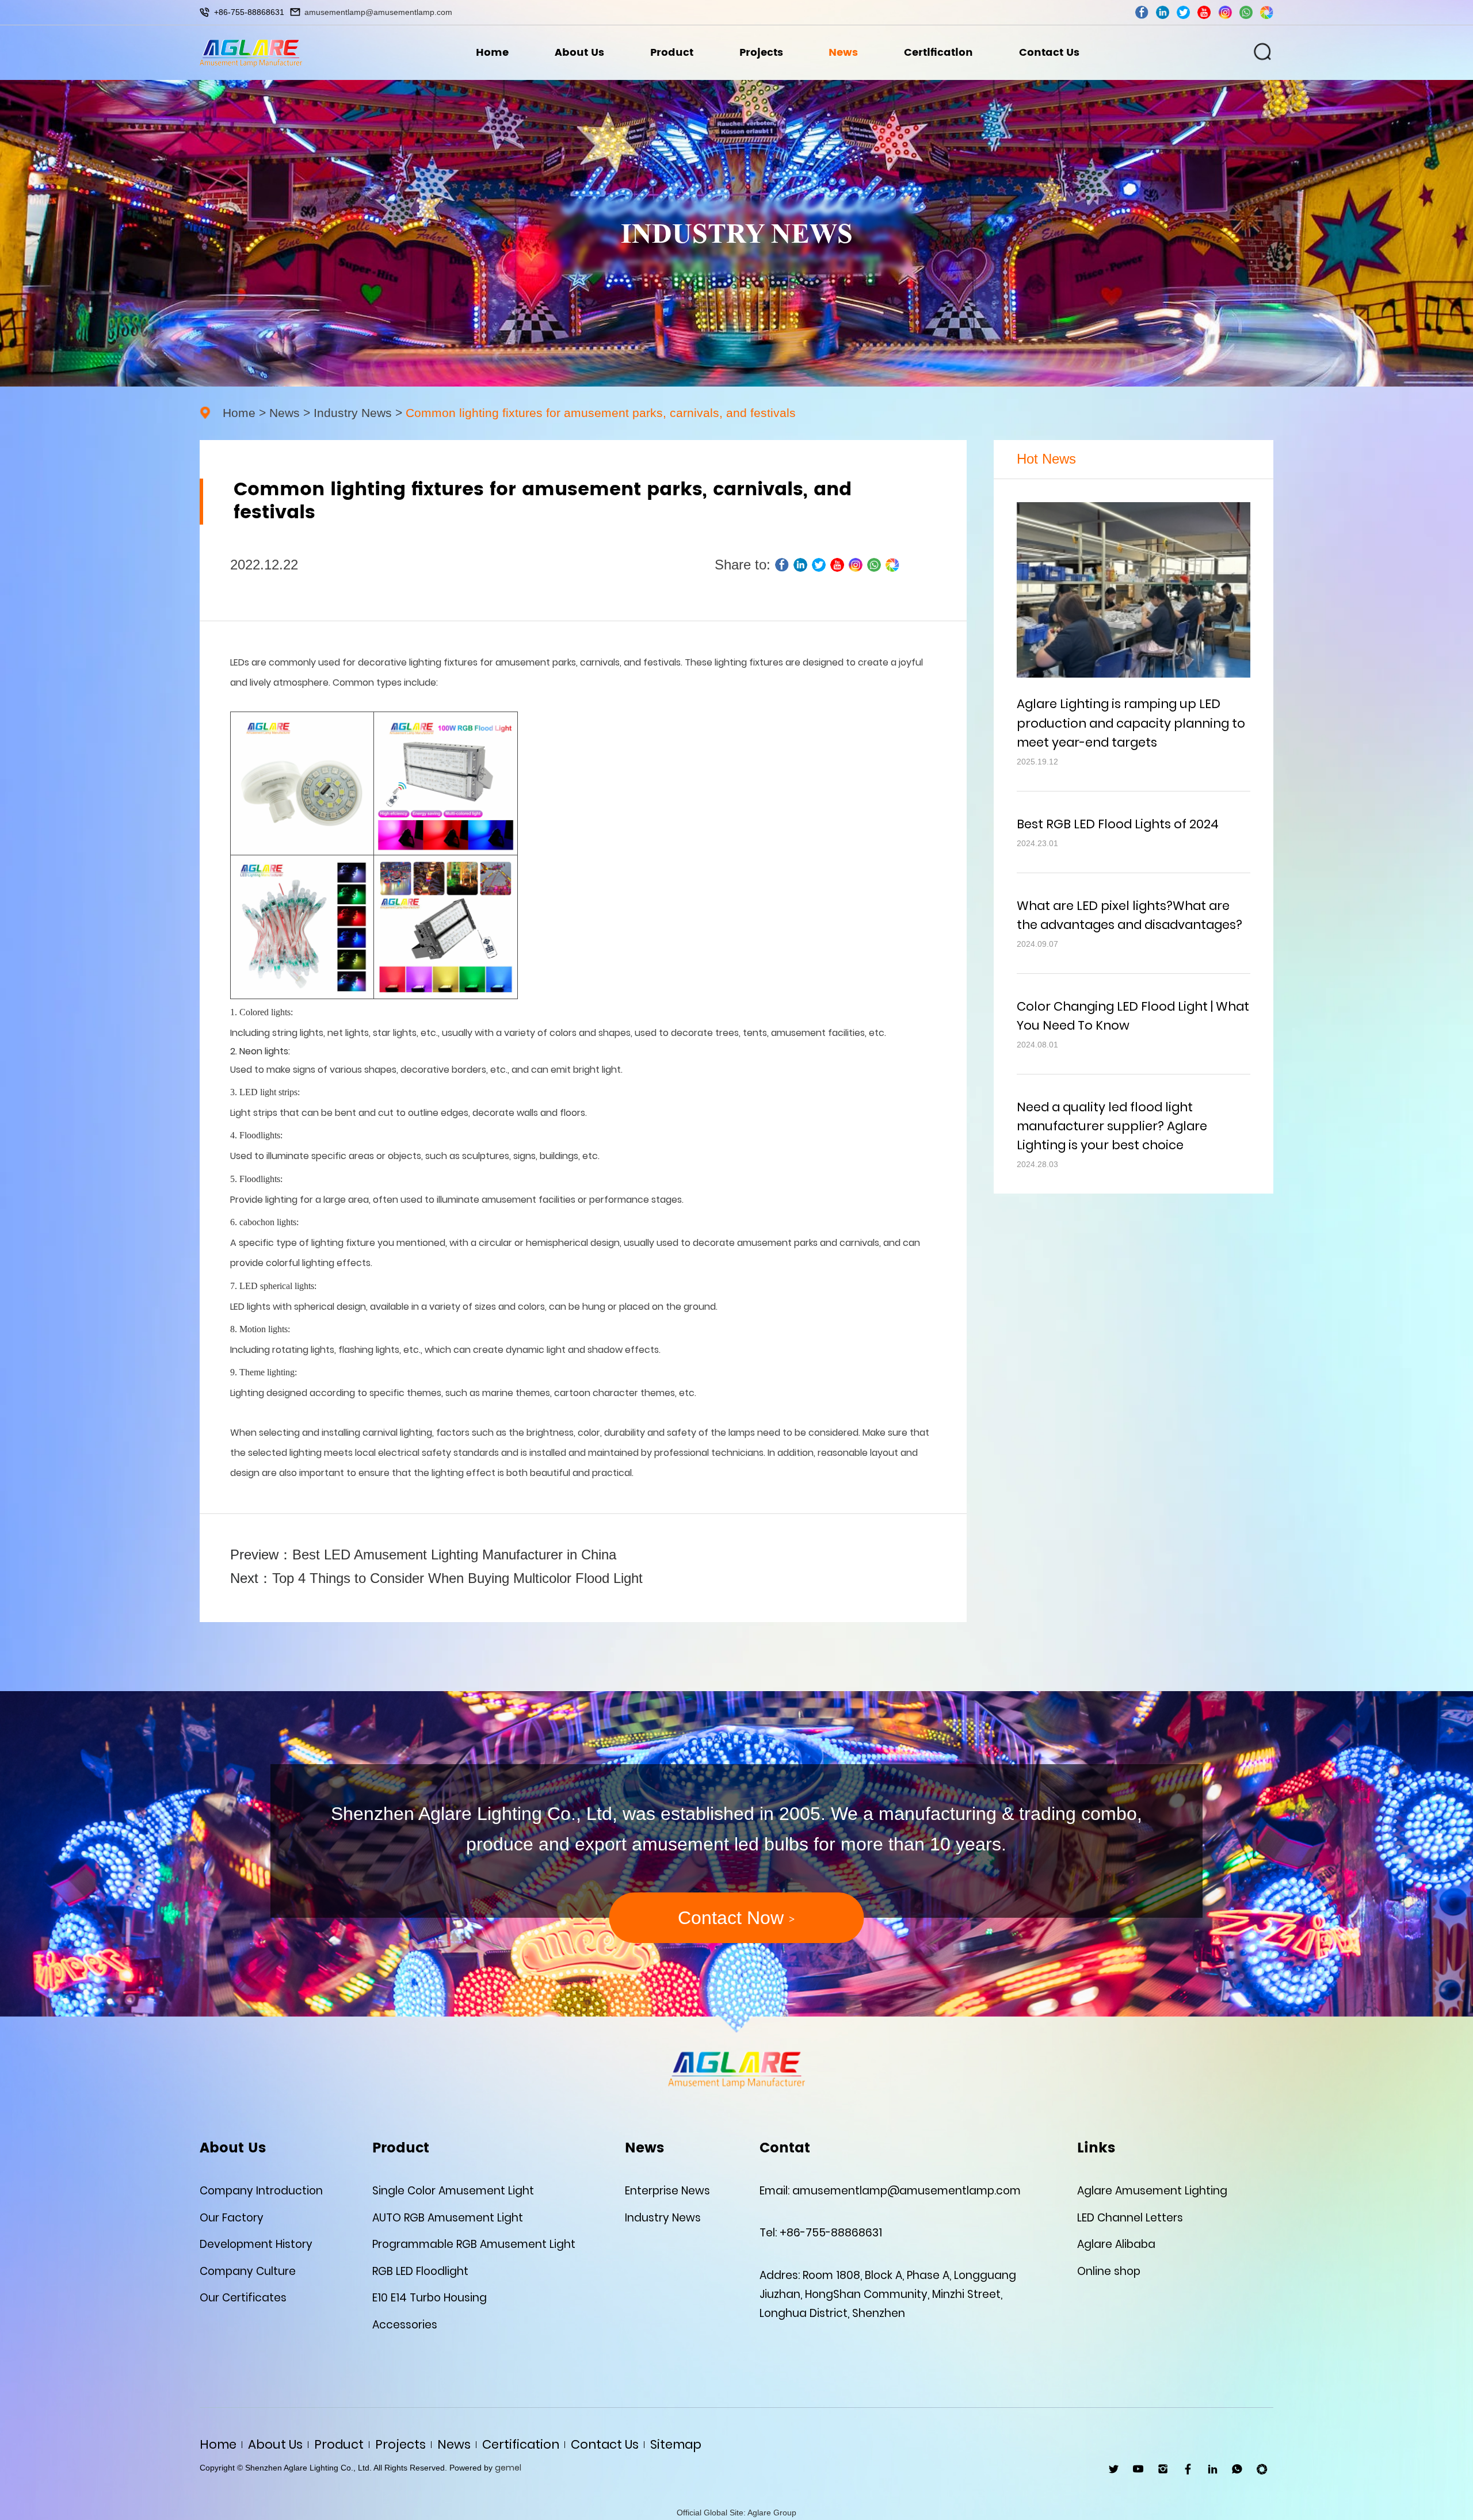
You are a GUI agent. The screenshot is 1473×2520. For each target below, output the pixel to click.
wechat (1267, 12)
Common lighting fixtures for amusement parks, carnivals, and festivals (601, 413)
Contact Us (1049, 53)
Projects (761, 53)
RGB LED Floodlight (420, 2271)
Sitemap (676, 2444)
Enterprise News (667, 2191)
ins (1225, 12)
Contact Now (736, 1918)
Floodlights (260, 1179)
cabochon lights (268, 1222)
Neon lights (264, 1051)
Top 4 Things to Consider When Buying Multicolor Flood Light (457, 1578)
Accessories (405, 2325)
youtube (1204, 12)
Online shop (1109, 2271)
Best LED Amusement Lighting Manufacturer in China (454, 1555)
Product (672, 53)
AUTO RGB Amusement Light (448, 2218)
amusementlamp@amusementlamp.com (378, 12)
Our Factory (232, 2218)
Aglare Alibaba (1116, 2244)
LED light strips (268, 1092)
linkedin (1163, 12)
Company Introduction (261, 2191)
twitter (1183, 12)
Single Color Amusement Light (453, 2191)
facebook (1142, 12)
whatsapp (1246, 12)
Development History (256, 2244)
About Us (579, 53)
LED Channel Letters (1130, 2218)
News (843, 53)
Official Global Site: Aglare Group (736, 2513)
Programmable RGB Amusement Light (474, 2244)
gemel (508, 2468)
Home (492, 53)
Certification (938, 53)
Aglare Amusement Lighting (1152, 2191)
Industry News (353, 413)
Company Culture (248, 2271)
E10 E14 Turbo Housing (430, 2298)
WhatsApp (1237, 2469)
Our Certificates (243, 2298)
